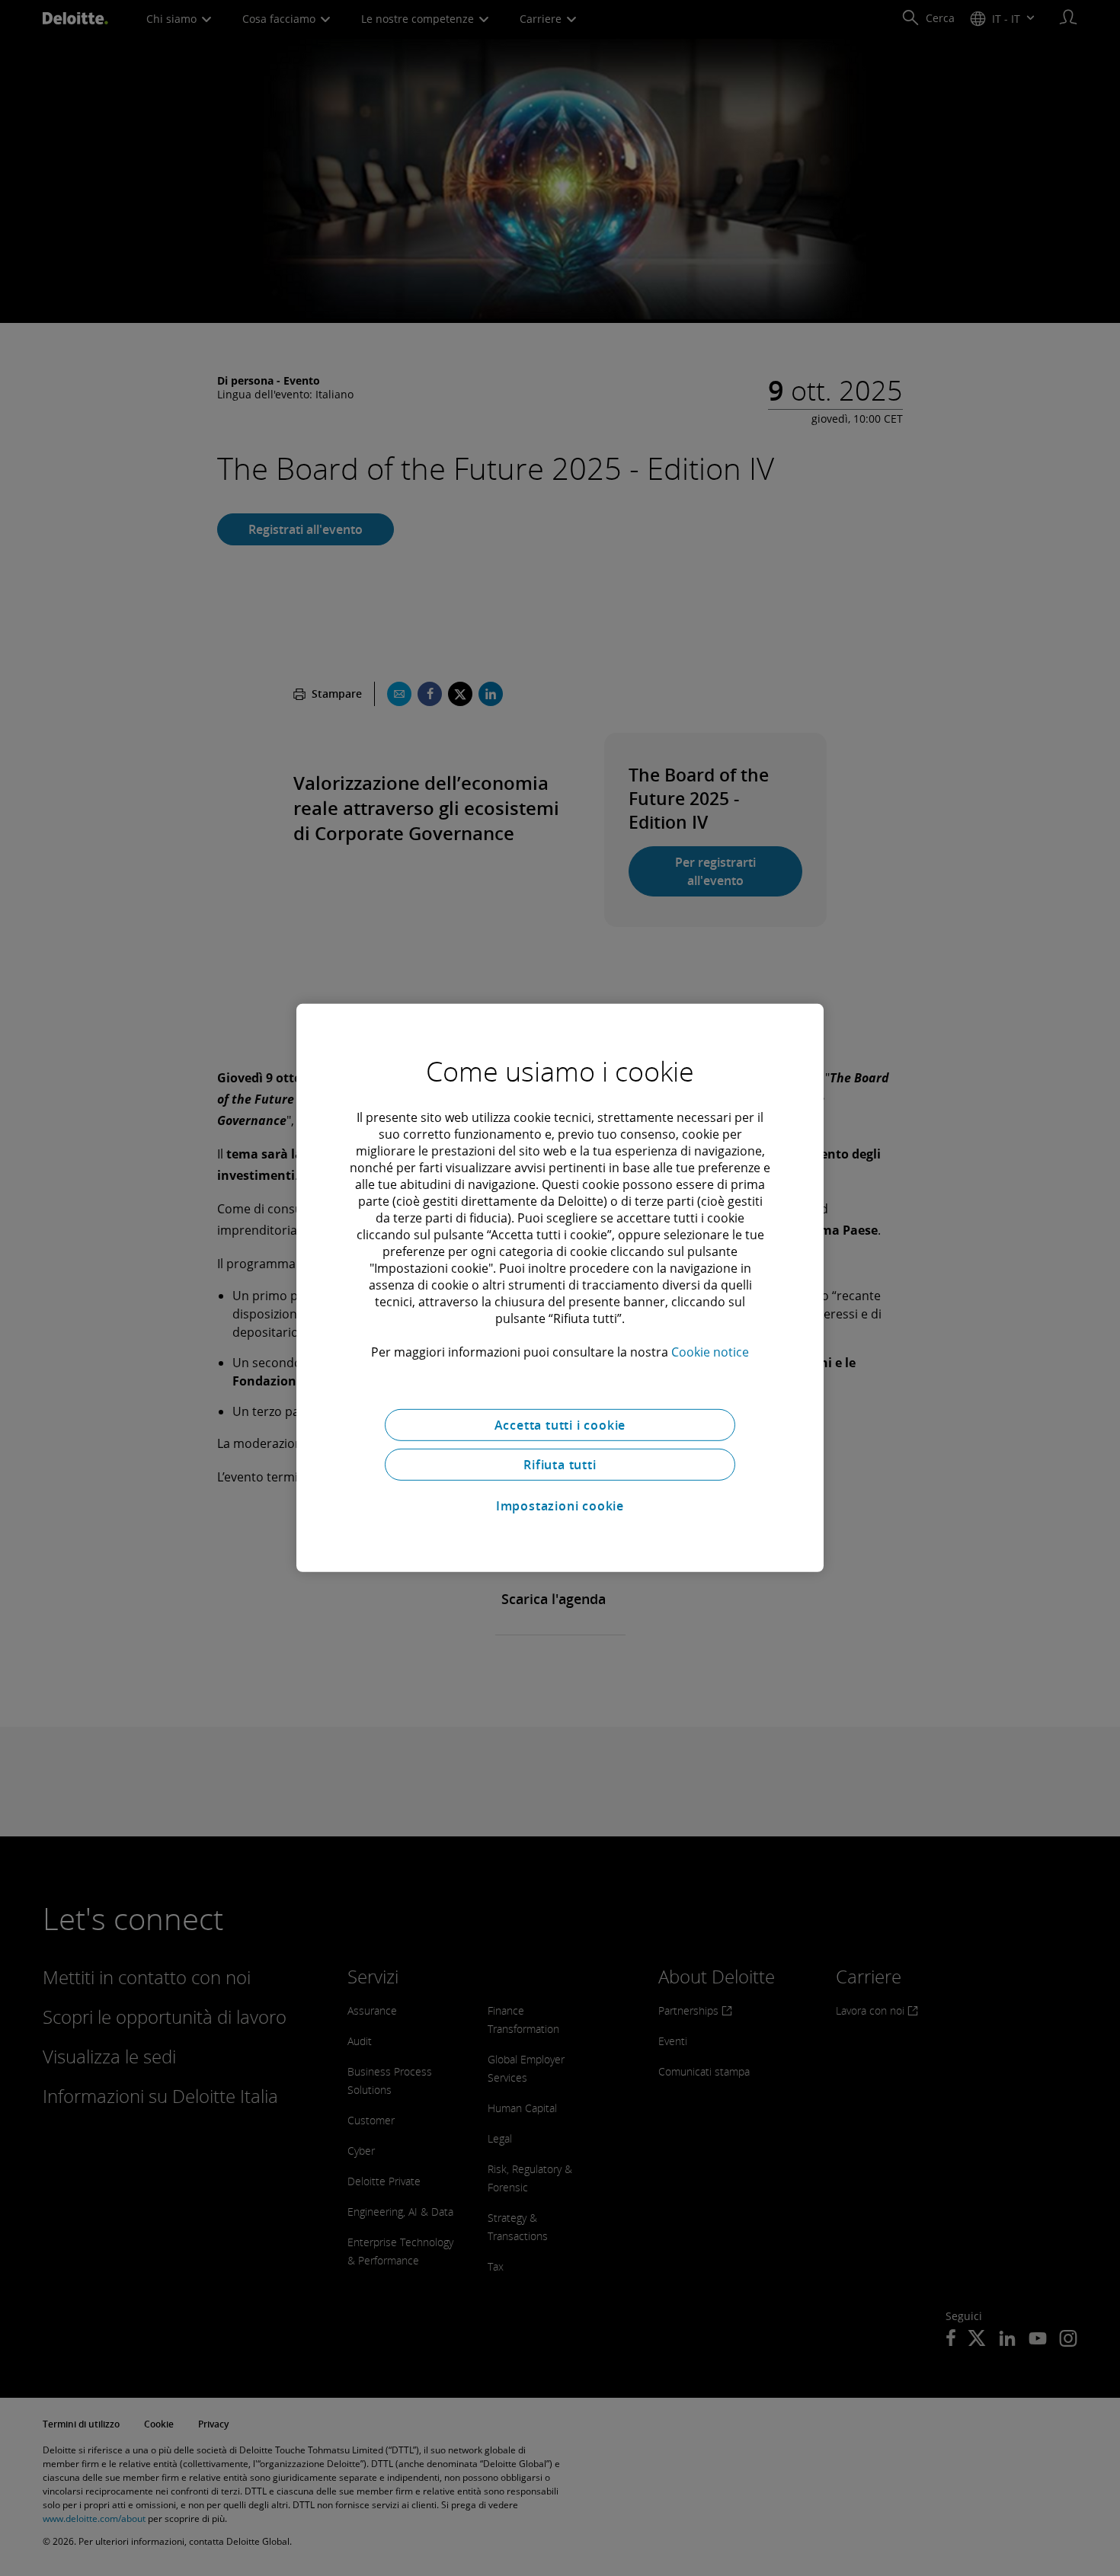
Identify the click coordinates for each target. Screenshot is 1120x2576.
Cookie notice (710, 1352)
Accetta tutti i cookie (560, 1425)
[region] (560, 1288)
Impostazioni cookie (560, 1506)
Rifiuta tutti (560, 1465)
